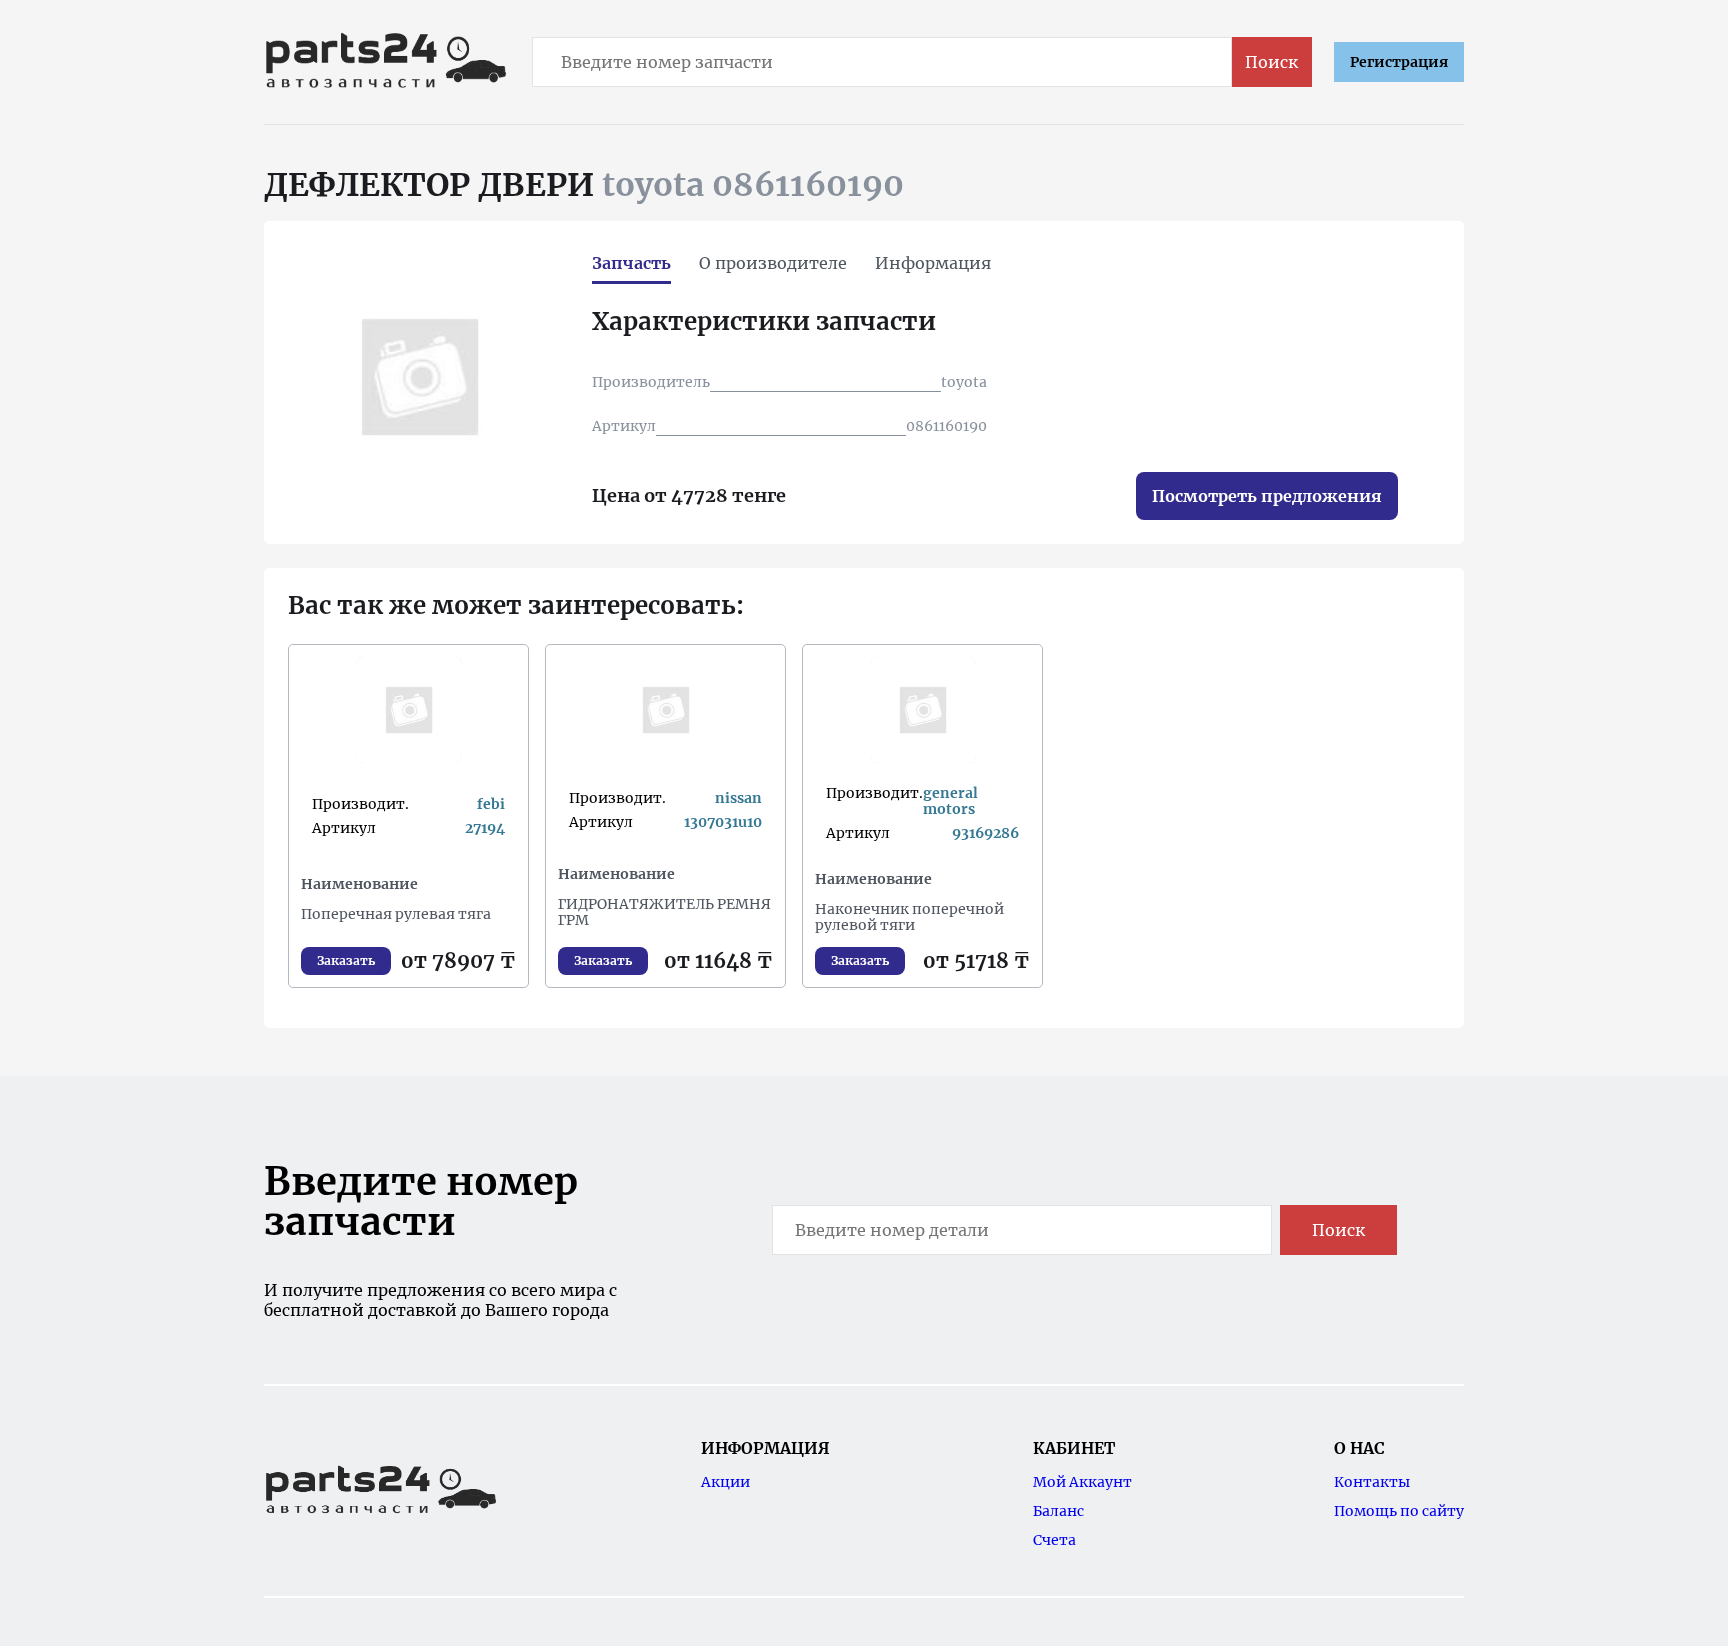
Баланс (1058, 1511)
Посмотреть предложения (1267, 496)
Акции (725, 1482)
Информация (933, 263)
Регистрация (1399, 62)
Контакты (1372, 1482)
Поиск (1271, 62)
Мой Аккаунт (1082, 1482)
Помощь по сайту (1399, 1511)
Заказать (346, 960)
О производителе (773, 263)
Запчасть (631, 263)
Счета (1054, 1540)
